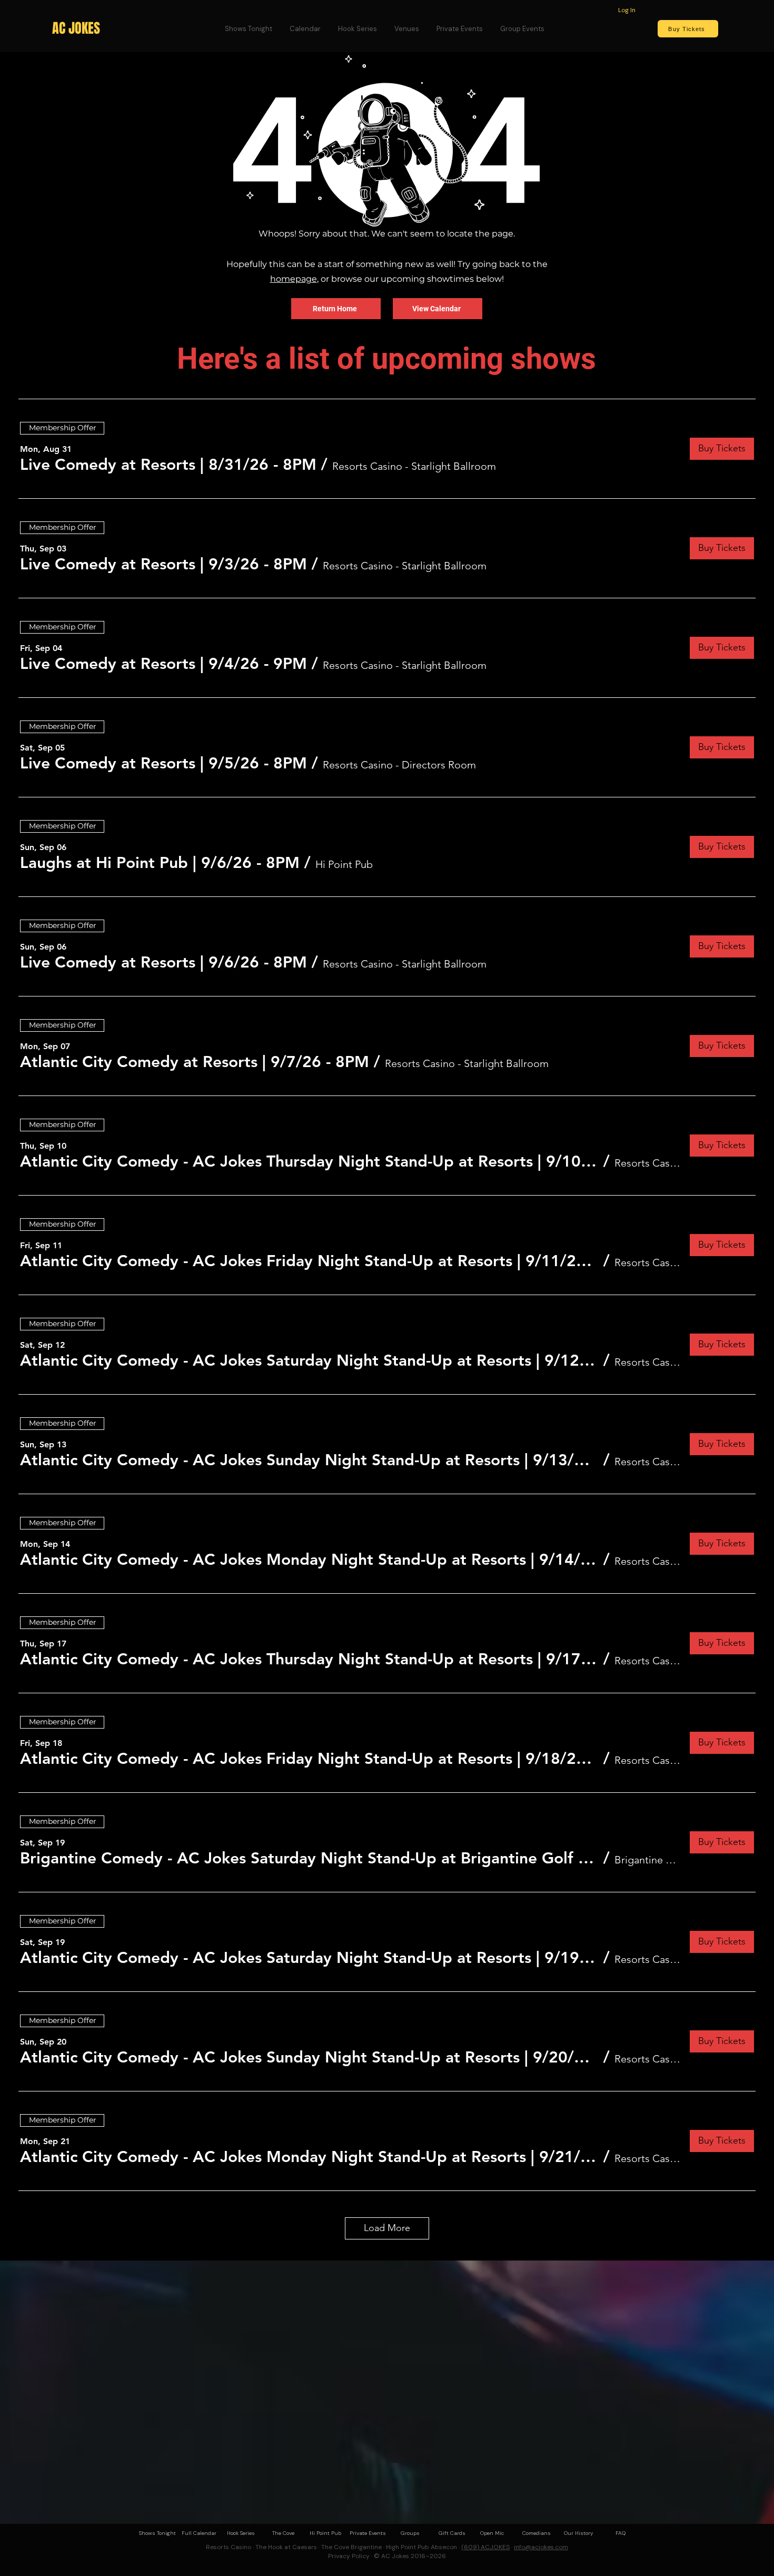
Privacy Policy (349, 2556)
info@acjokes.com (541, 2547)
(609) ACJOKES (485, 2547)
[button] (168, 465)
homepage (294, 279)
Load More (387, 2228)
